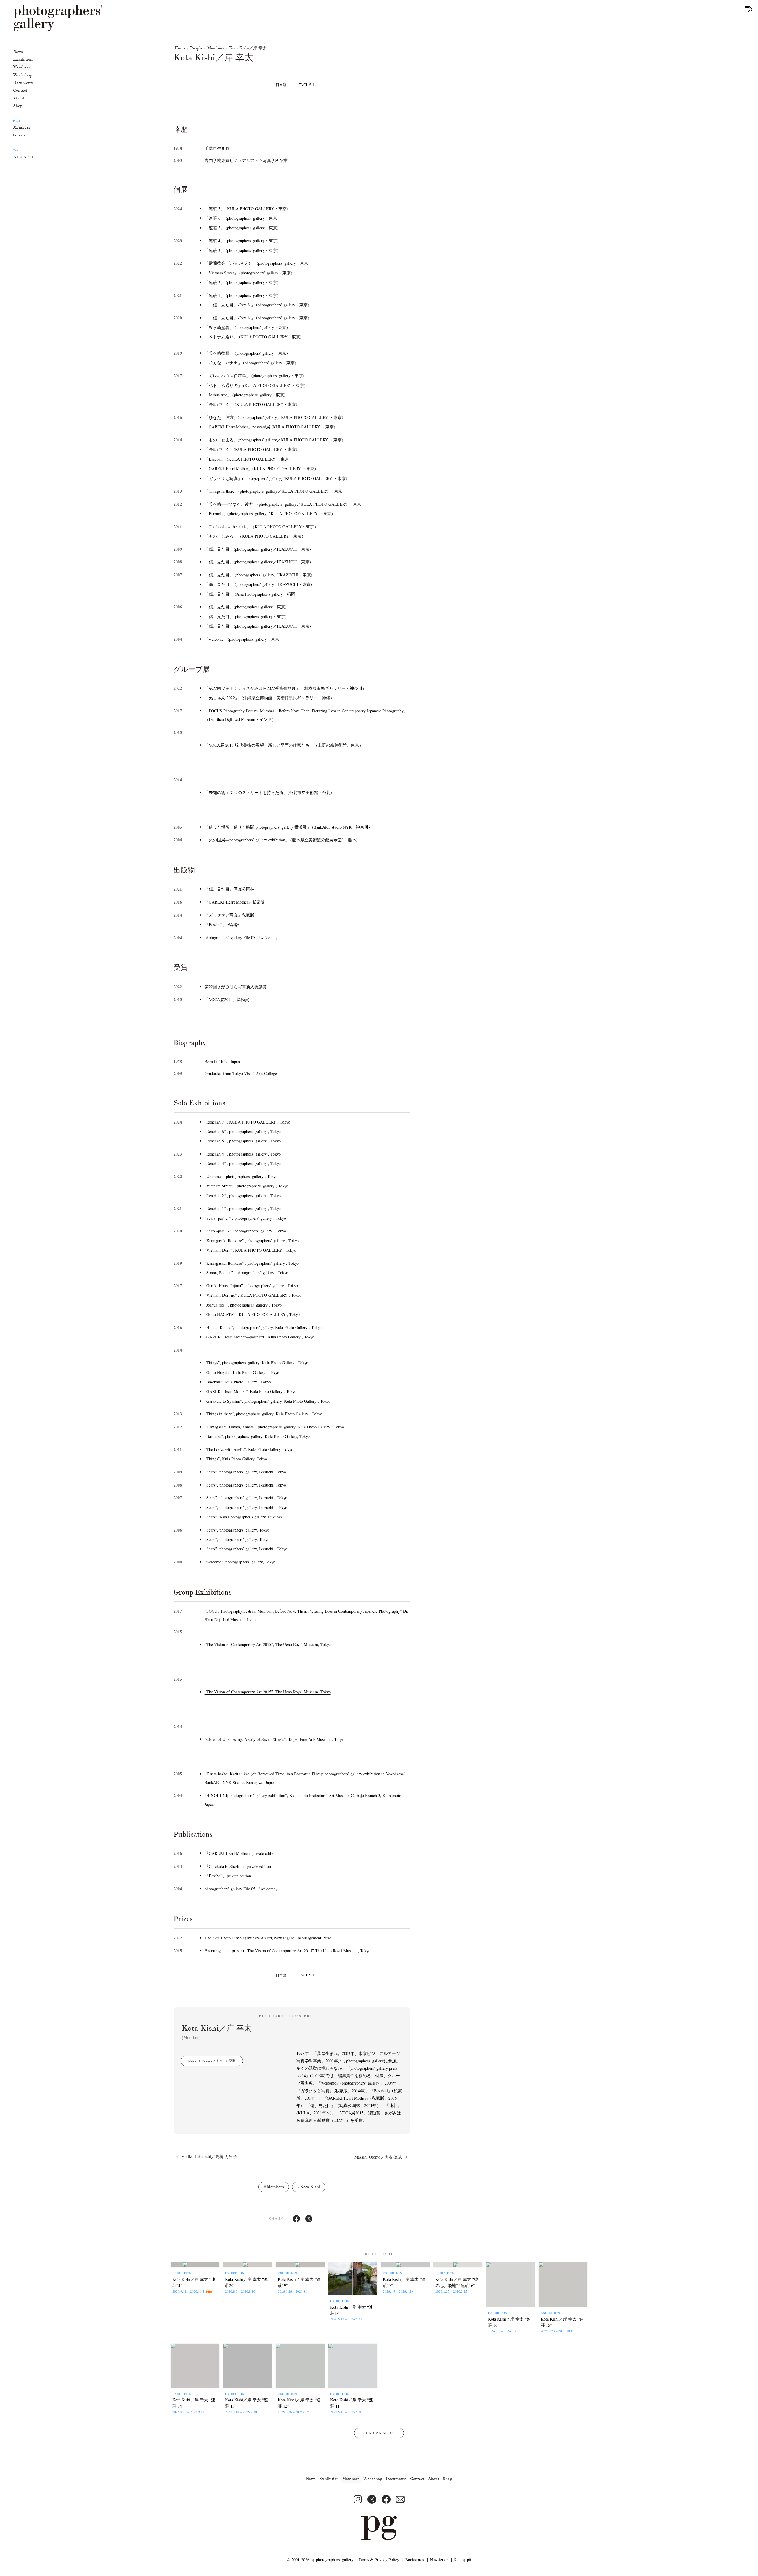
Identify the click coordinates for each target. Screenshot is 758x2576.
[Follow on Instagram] (358, 2499)
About (19, 98)
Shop (18, 106)
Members (22, 67)
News (18, 52)
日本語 (281, 85)
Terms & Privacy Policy (379, 2560)
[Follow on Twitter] (372, 2499)
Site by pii (463, 2560)
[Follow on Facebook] (386, 2499)
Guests (19, 135)
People (196, 48)
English (306, 85)
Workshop (23, 75)
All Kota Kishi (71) (379, 2433)
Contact (20, 90)
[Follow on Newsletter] (400, 2499)
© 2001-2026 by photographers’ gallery (320, 2560)
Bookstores (415, 2560)
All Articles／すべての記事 (212, 2061)
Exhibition (23, 59)
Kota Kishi (23, 156)
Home (180, 48)
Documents (23, 83)
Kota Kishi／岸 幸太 (248, 48)
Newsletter (439, 2560)
